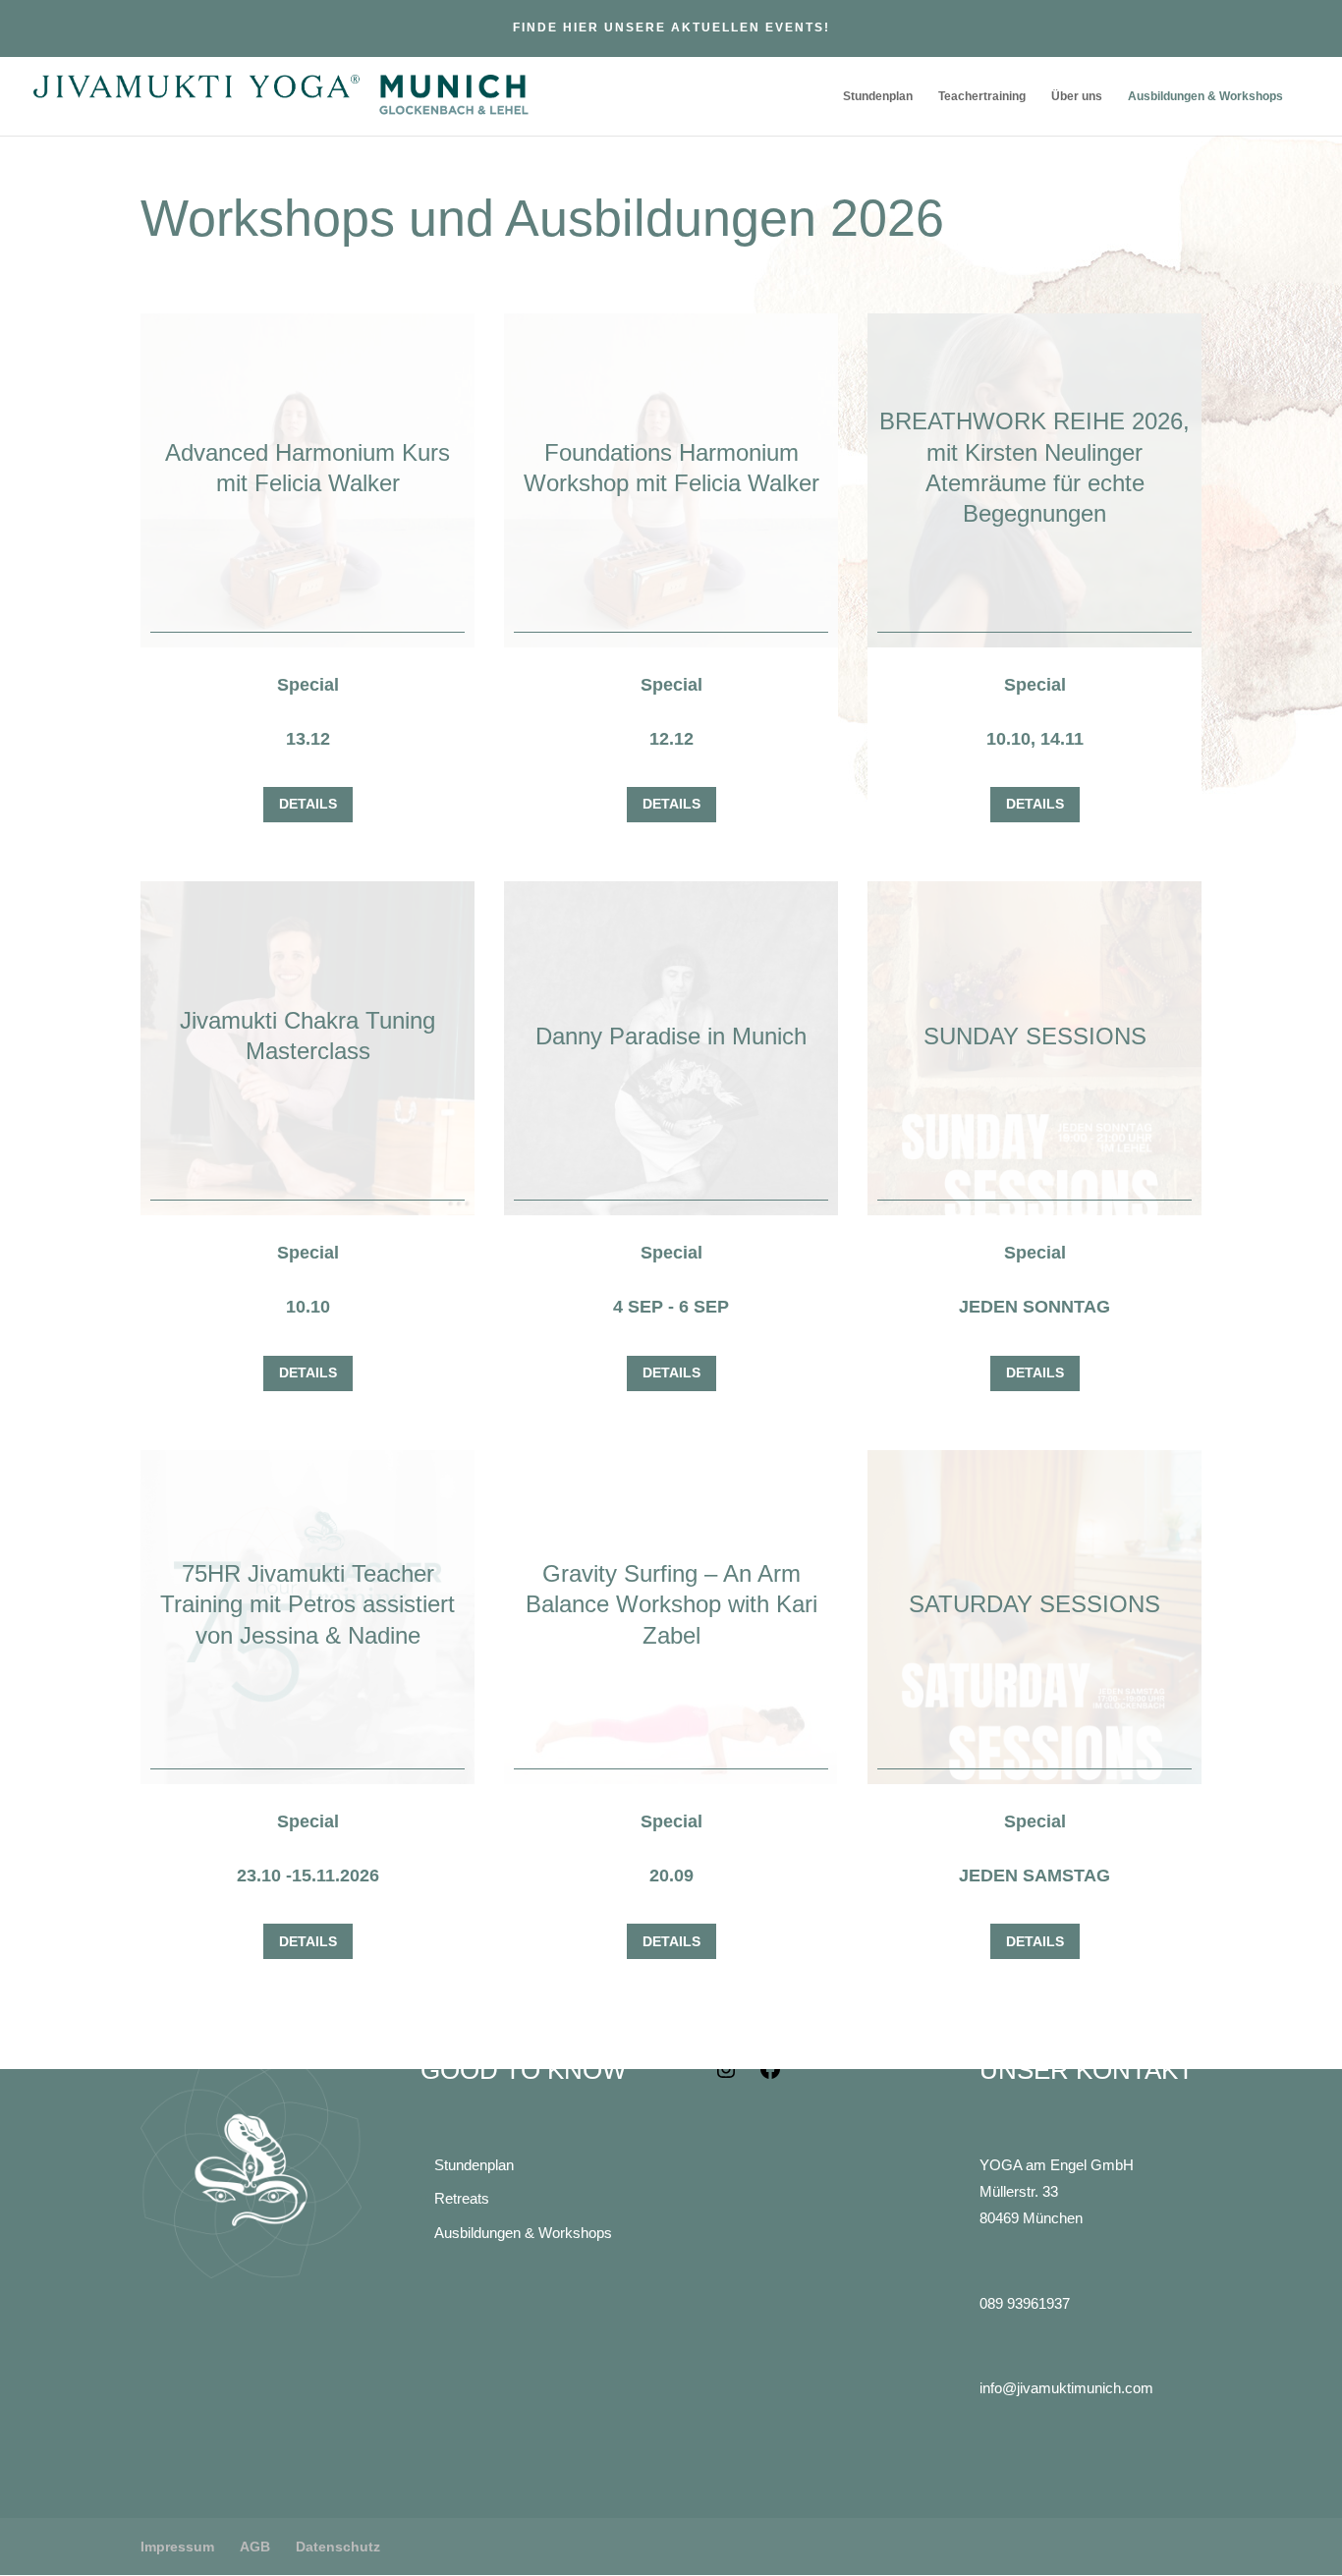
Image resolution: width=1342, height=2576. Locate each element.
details (308, 804)
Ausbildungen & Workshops (1205, 96)
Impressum (177, 2547)
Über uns (1077, 96)
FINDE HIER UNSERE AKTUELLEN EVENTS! (671, 28)
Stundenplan (878, 96)
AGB (255, 2547)
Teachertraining (982, 96)
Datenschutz (338, 2547)
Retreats (462, 2198)
